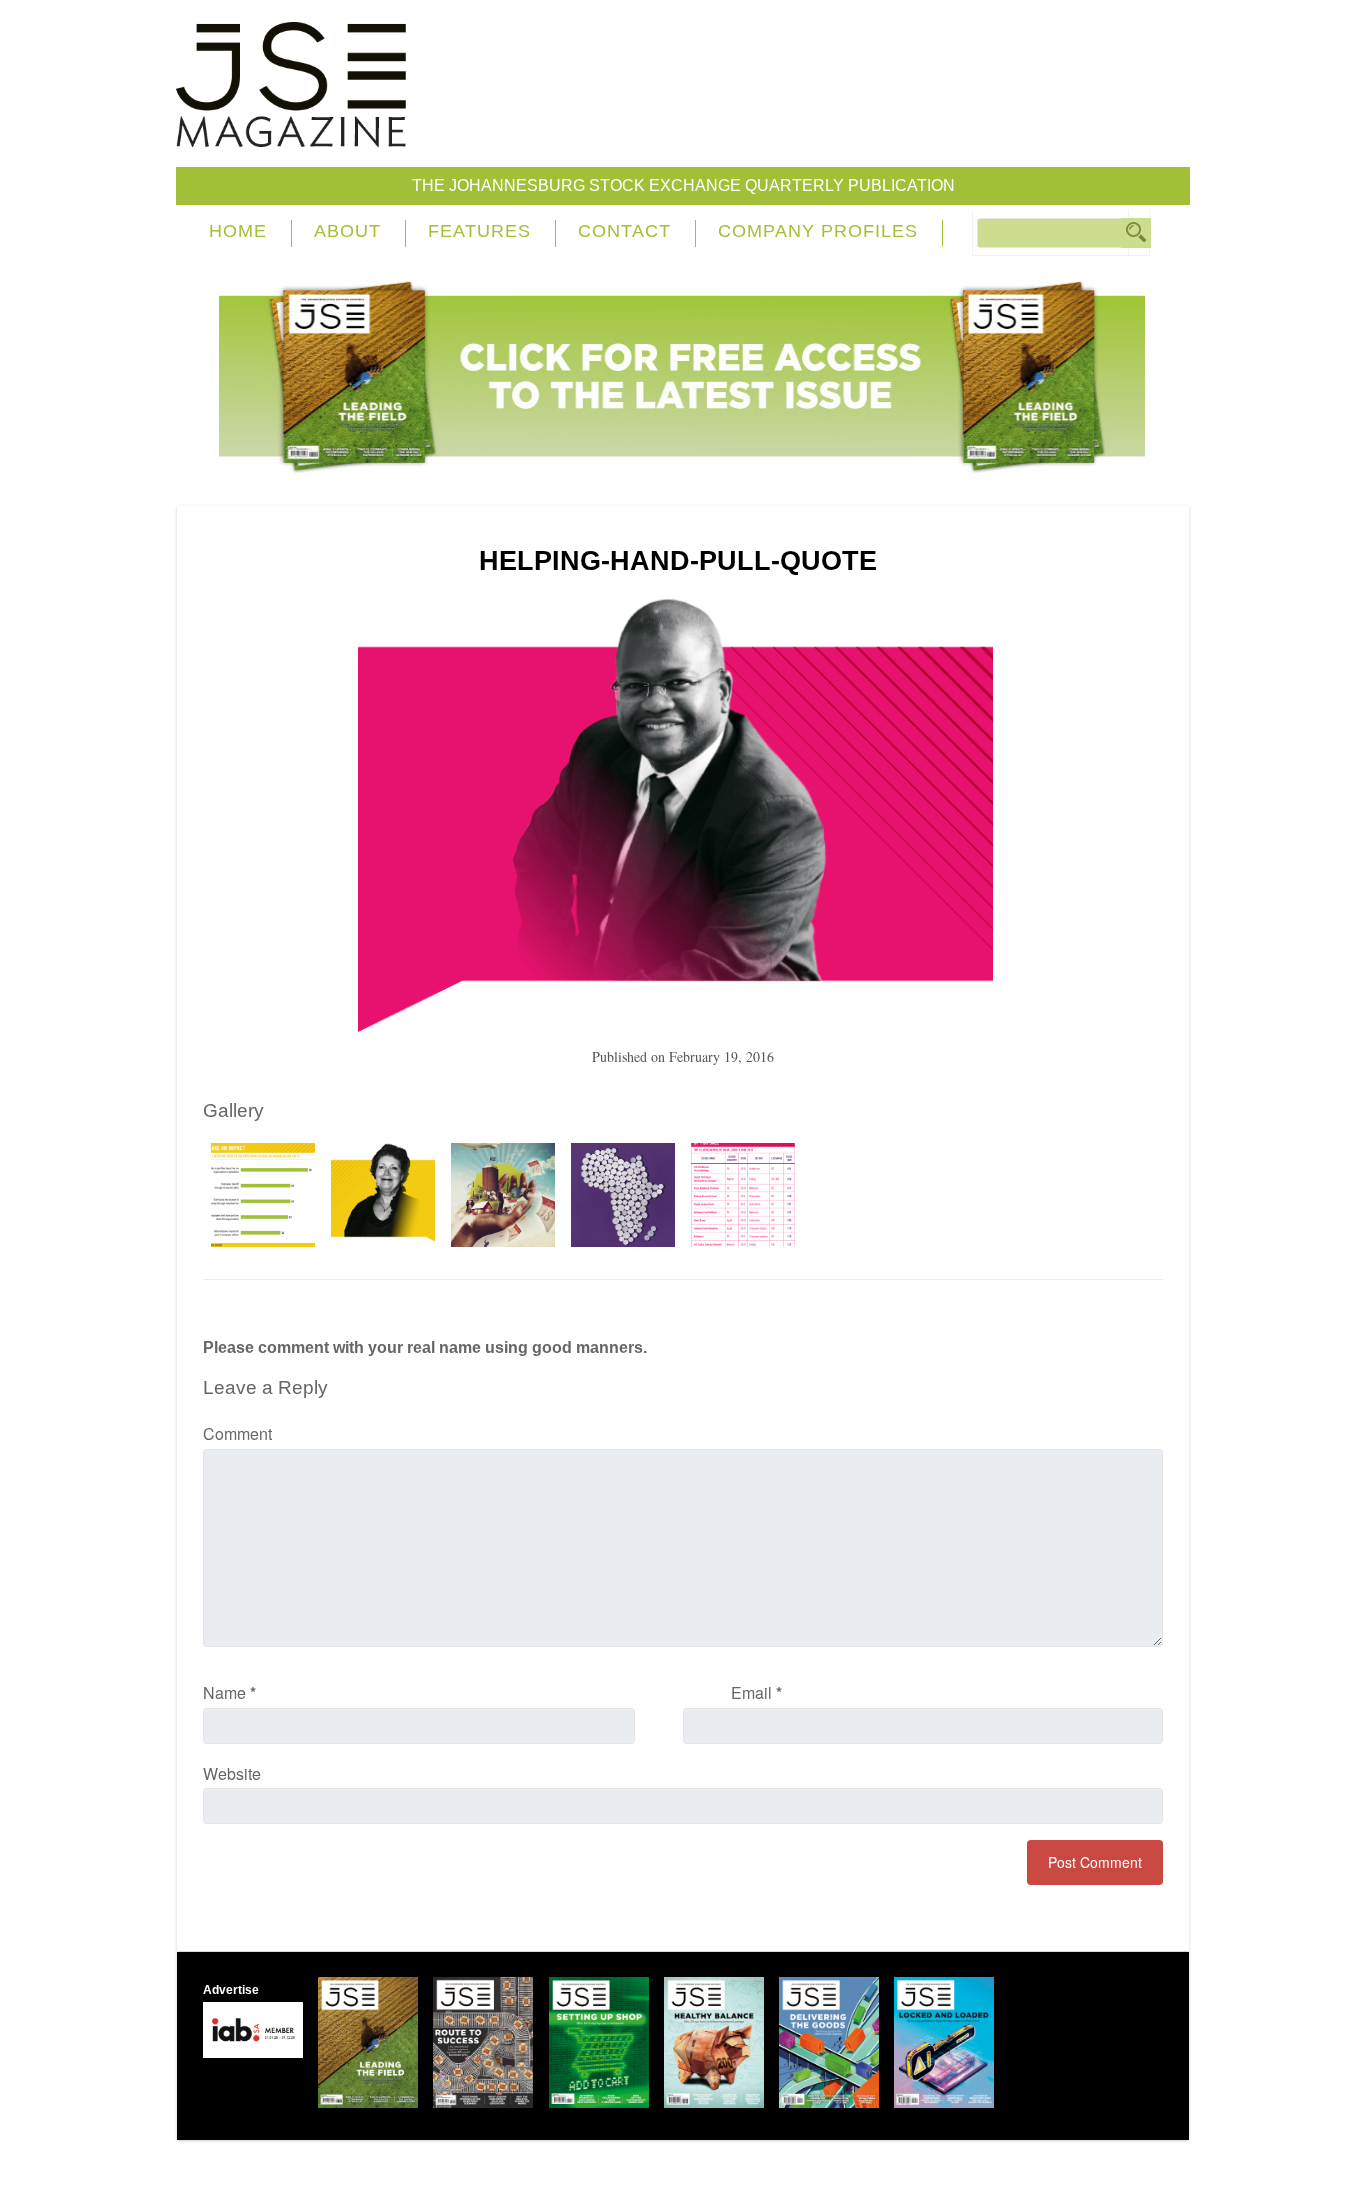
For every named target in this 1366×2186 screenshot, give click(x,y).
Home (238, 231)
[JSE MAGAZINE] (291, 132)
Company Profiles (818, 231)
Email (756, 1692)
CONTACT (624, 231)
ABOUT (347, 231)
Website (232, 1773)
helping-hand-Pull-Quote (678, 561)
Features (479, 231)
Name (229, 1692)
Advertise (231, 1990)
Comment (237, 1433)
